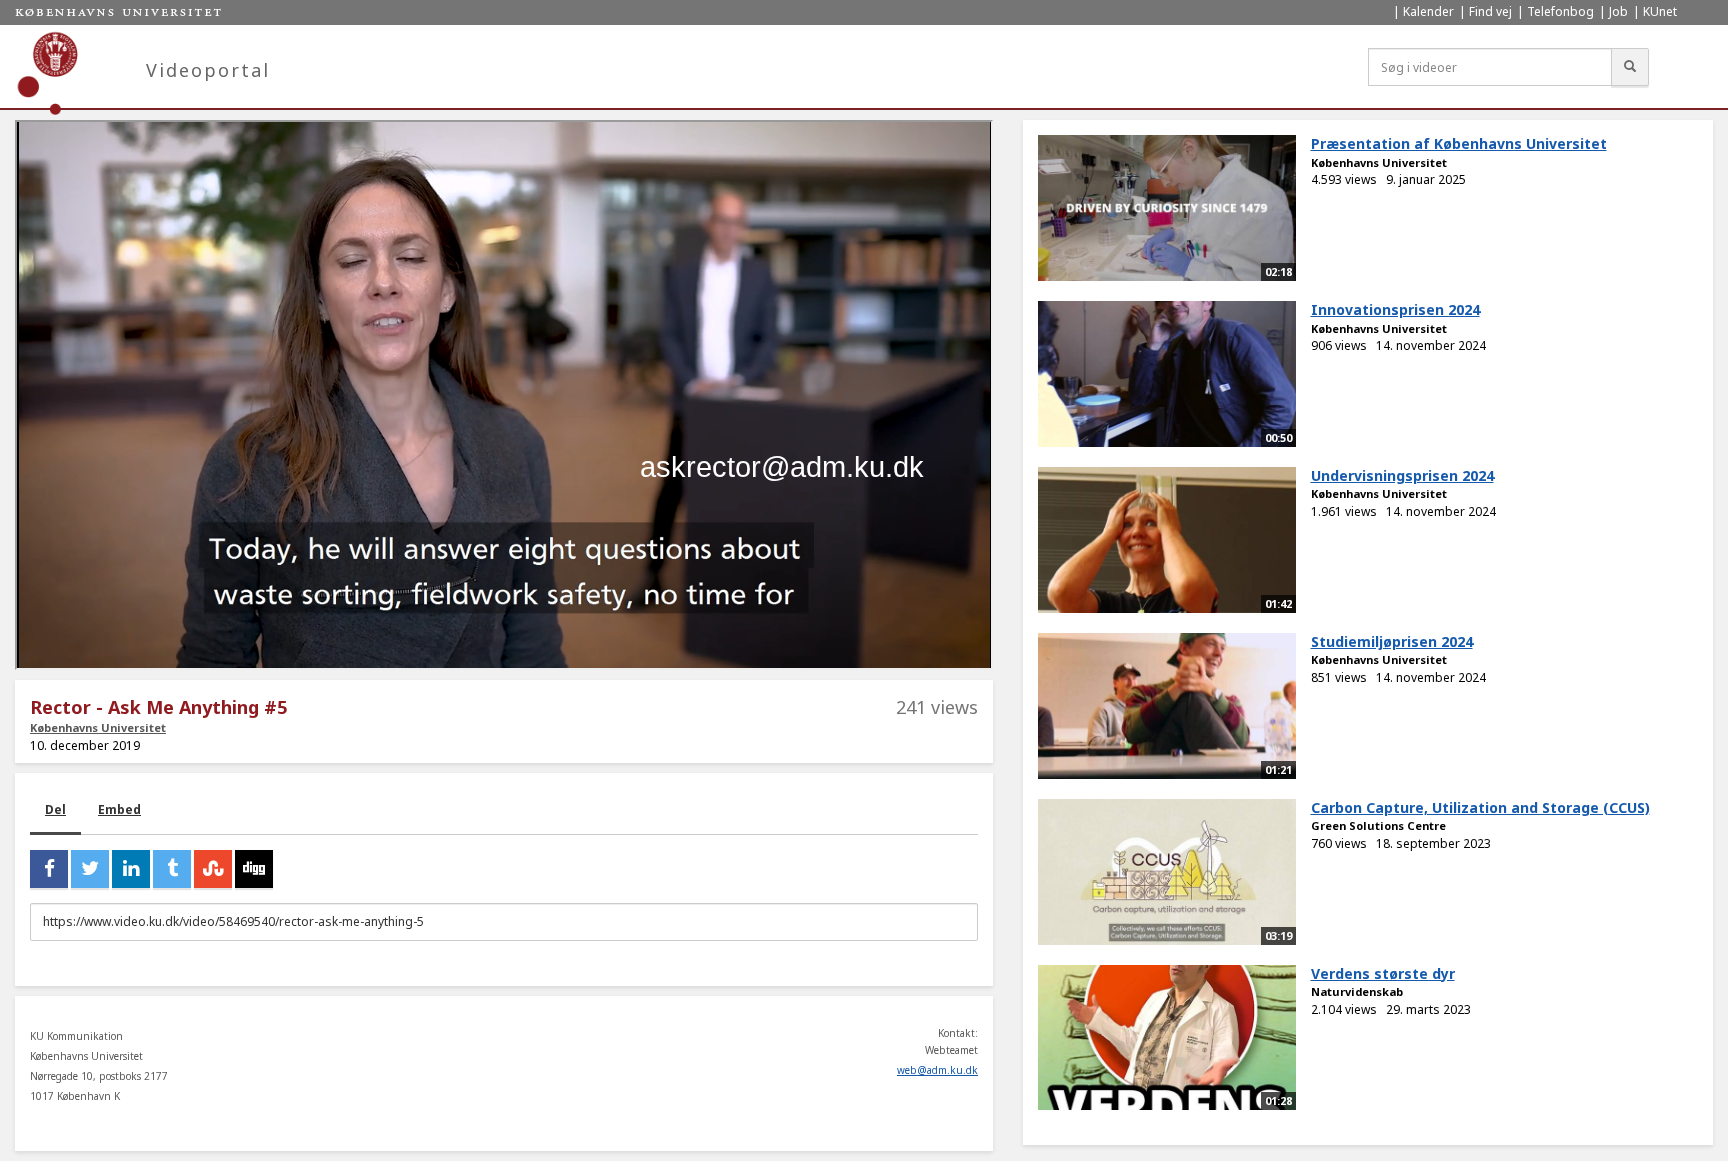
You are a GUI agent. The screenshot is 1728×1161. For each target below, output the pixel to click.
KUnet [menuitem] (1660, 11)
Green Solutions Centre (1378, 825)
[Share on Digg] (254, 869)
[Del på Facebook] (49, 869)
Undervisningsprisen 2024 (1402, 475)
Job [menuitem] (1618, 11)
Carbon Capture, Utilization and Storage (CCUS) (1480, 807)
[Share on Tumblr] (172, 869)
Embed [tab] (119, 809)
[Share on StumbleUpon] (213, 869)
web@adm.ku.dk (937, 1070)
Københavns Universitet (98, 727)
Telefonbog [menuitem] (1560, 11)
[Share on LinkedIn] (131, 869)
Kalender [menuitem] (1428, 11)
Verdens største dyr (1383, 973)
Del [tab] (55, 809)
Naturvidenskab (1357, 991)
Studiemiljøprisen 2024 (1392, 641)
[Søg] (1630, 67)
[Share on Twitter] (90, 869)
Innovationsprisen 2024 (1395, 309)
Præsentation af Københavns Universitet (1459, 143)
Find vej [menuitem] (1490, 11)
